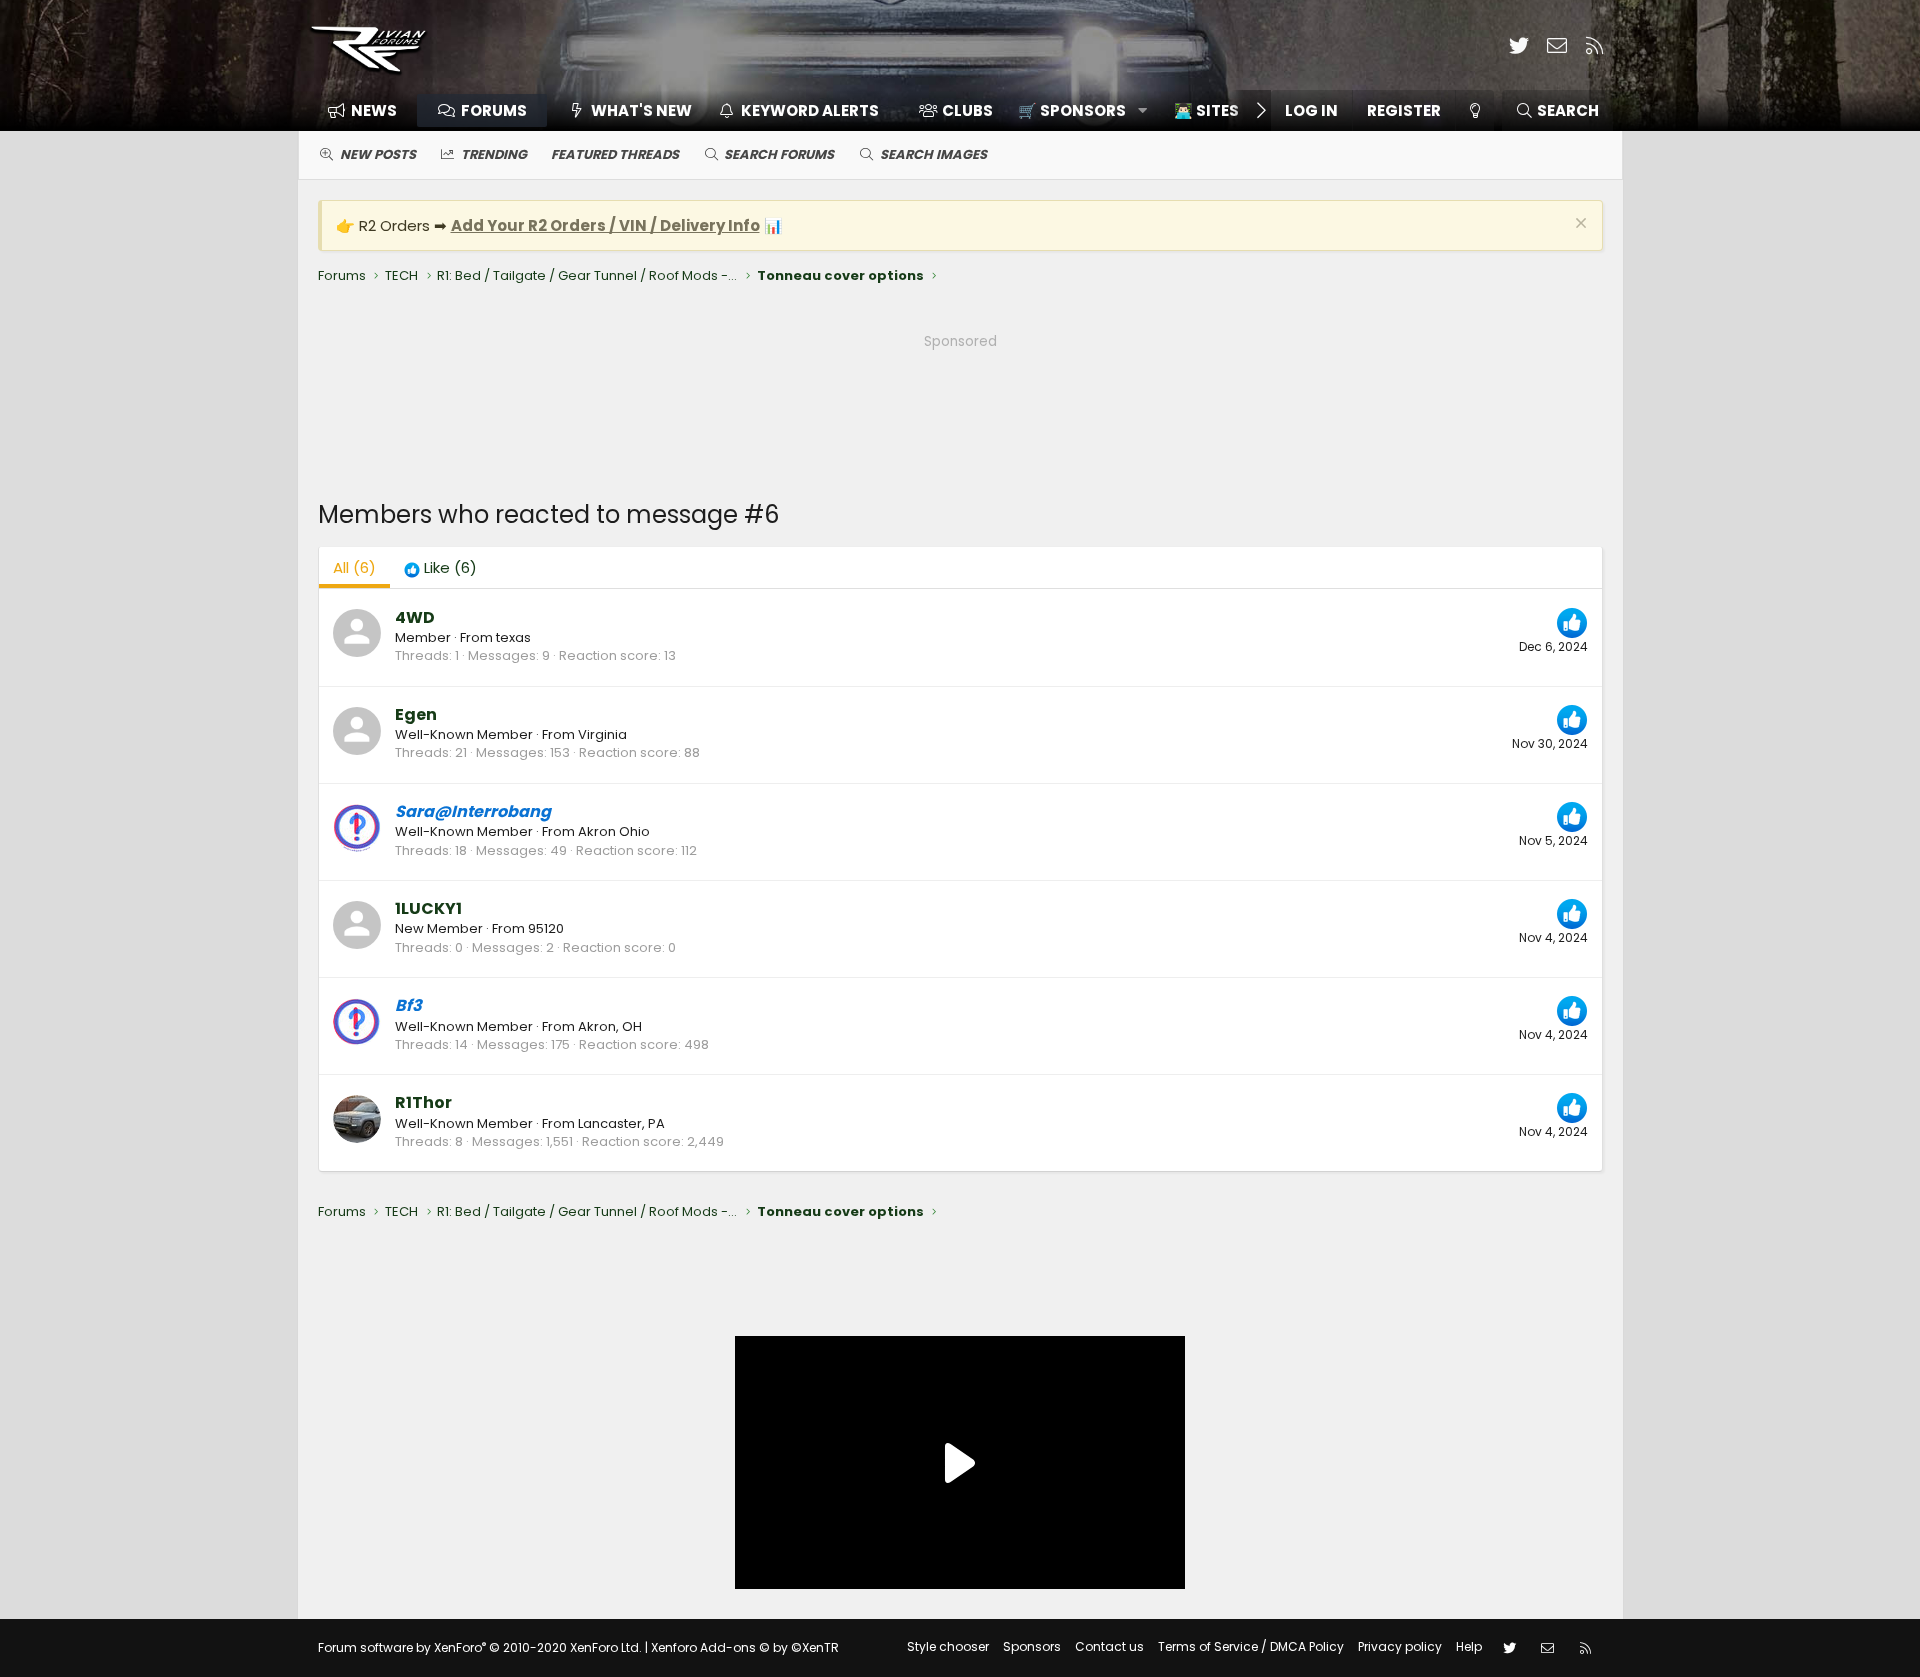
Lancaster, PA (621, 1123)
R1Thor (423, 1102)
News (374, 110)
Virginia (602, 734)
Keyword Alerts (810, 110)
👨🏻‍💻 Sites (1206, 110)
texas (513, 637)
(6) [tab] (354, 567)
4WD (415, 617)
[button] (1075, 110)
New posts (378, 154)
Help (1469, 1646)
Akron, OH (610, 1026)
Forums (494, 110)
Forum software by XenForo (480, 1647)
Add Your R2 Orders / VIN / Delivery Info (605, 225)
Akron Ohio (614, 831)
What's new (641, 110)
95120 (546, 928)
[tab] (440, 567)
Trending (494, 154)
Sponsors (1032, 1646)
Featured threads (615, 154)
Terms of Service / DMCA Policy (1251, 1646)
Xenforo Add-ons (745, 1647)
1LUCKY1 (428, 908)
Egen (416, 714)
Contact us (1109, 1646)
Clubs (967, 110)
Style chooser (948, 1646)
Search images (933, 154)
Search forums (779, 154)
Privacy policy (1400, 1646)
